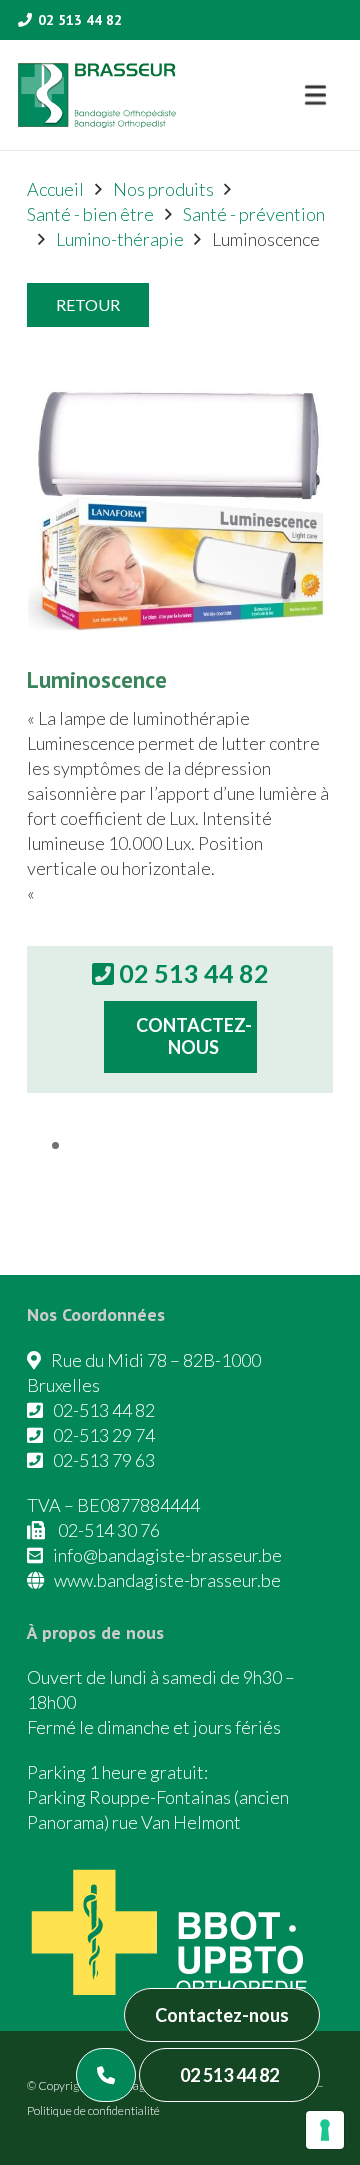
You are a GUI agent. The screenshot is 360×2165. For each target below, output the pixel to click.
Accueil (55, 189)
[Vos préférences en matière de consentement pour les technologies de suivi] (325, 2130)
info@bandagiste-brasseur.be (167, 1555)
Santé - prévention (254, 214)
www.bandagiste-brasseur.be (167, 1580)
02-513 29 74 (104, 1435)
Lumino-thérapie (120, 239)
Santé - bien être (90, 214)
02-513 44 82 (104, 1410)
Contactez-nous (222, 2015)
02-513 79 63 (104, 1460)
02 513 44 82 (229, 2075)
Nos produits (163, 189)
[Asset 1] (97, 95)
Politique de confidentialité (93, 2110)
